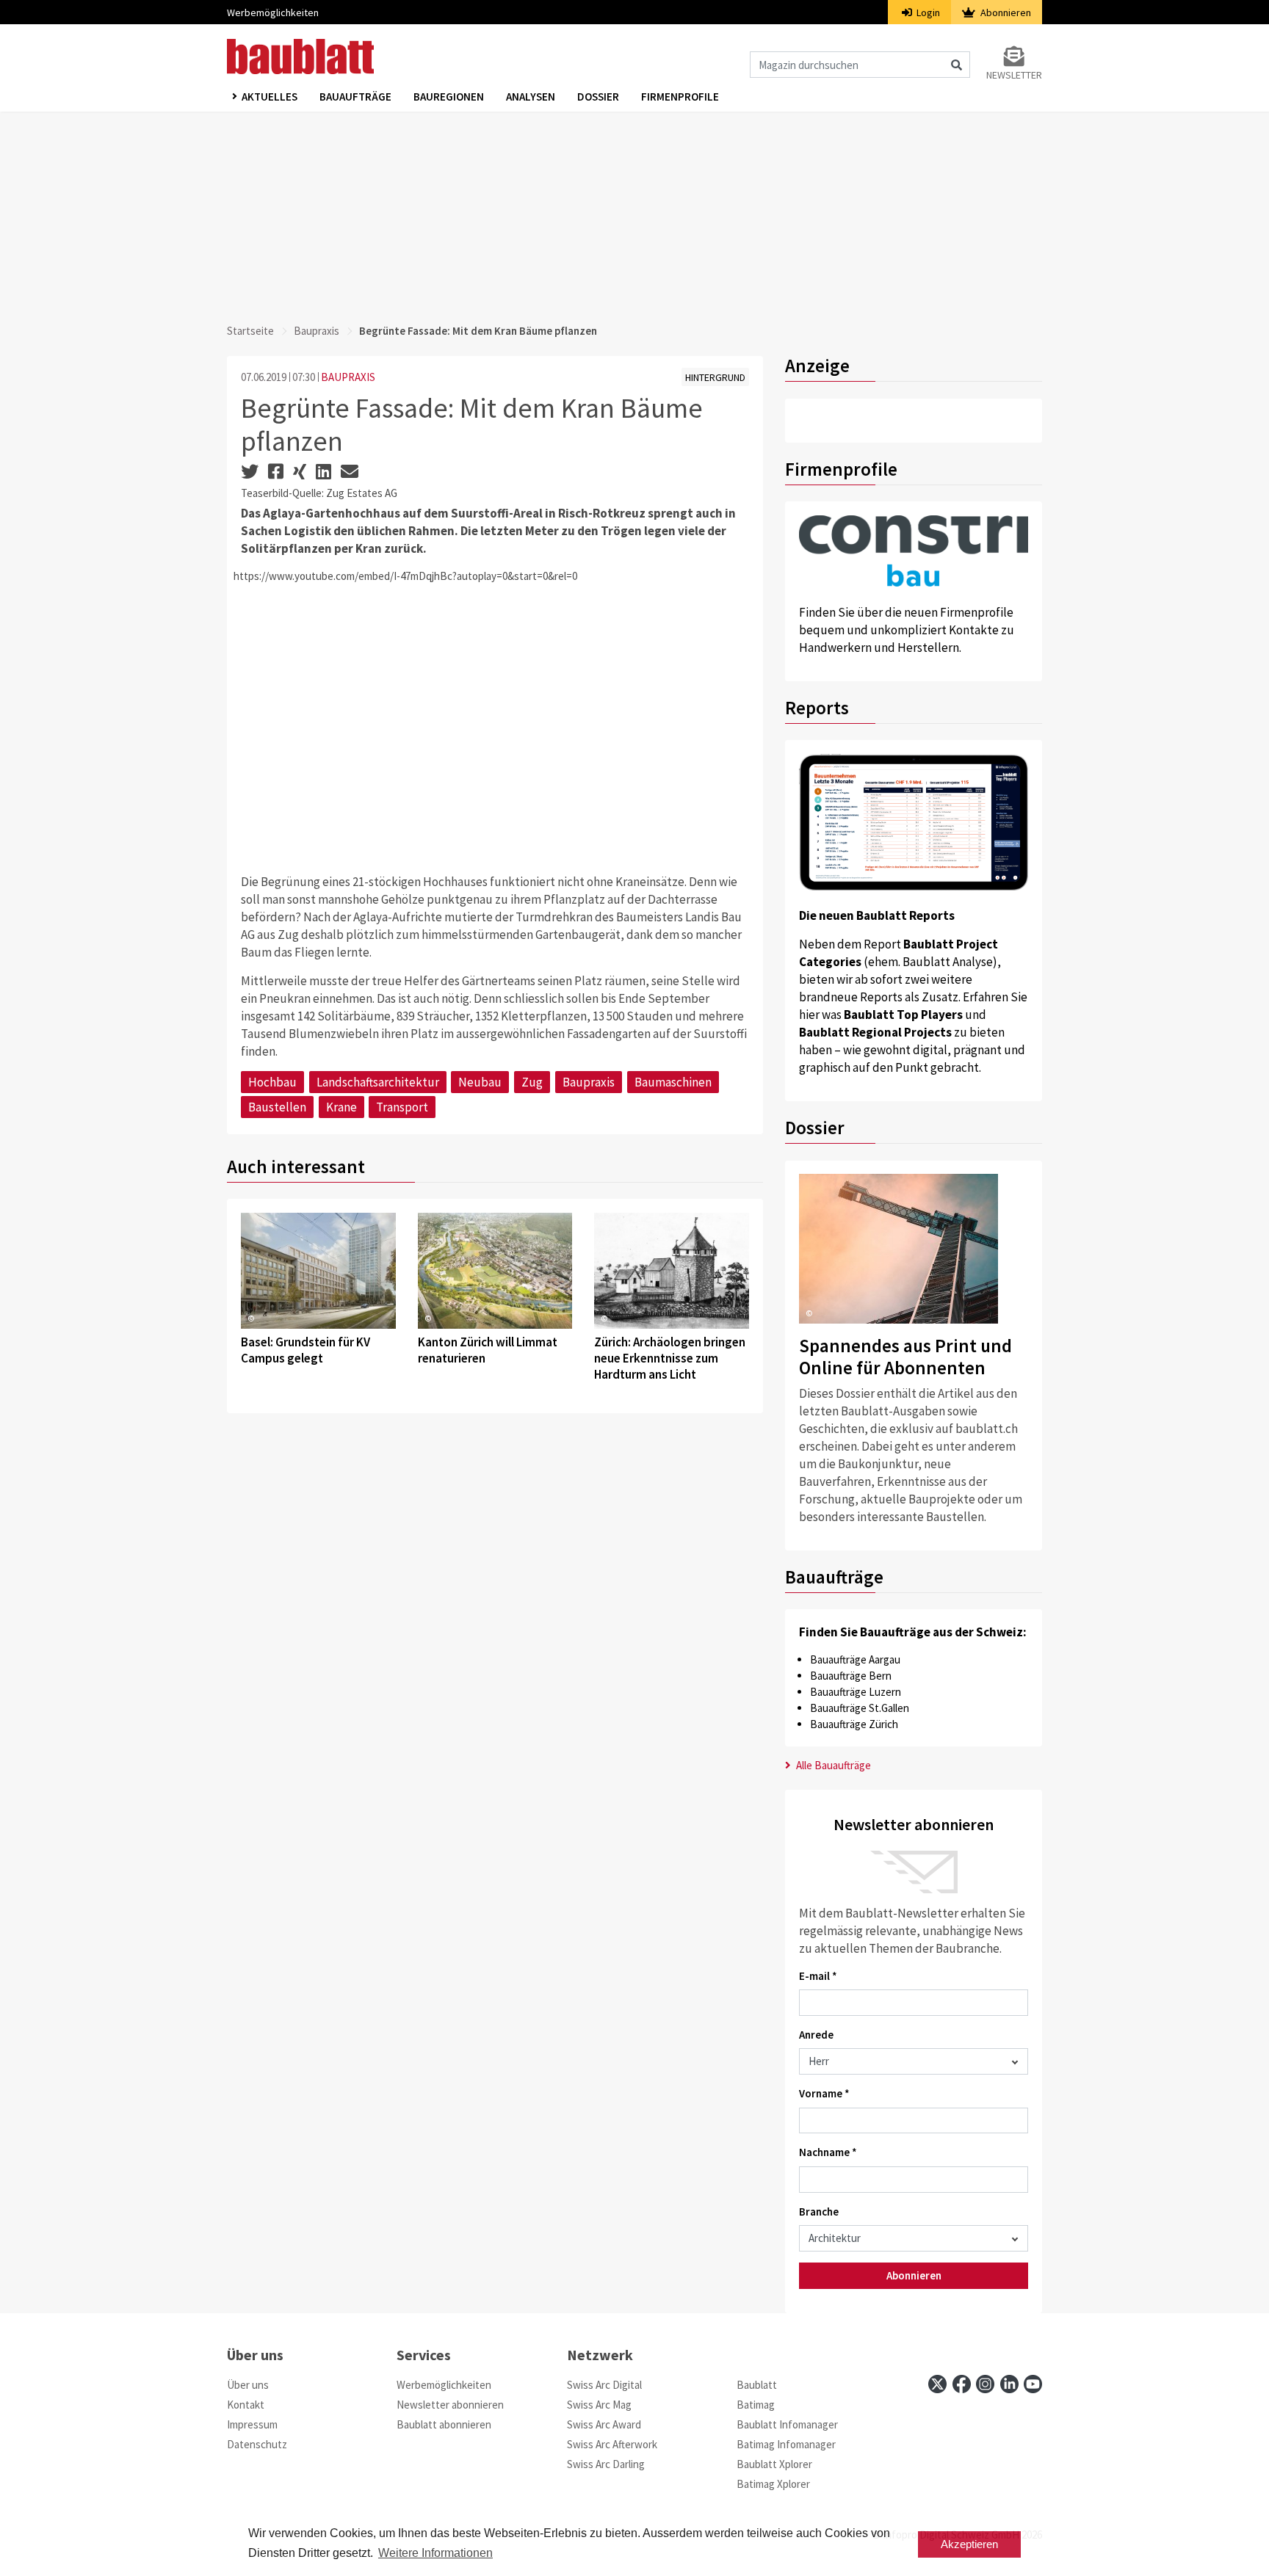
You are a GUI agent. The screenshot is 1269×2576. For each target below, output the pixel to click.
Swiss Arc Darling (606, 2464)
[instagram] (985, 2384)
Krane (341, 1107)
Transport (402, 1107)
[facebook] (962, 2384)
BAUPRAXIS (348, 377)
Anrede (816, 2035)
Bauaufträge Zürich (854, 1724)
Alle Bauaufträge (832, 1765)
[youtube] (1033, 2384)
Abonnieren (1005, 12)
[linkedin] (1009, 2384)
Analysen (531, 97)
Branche (819, 2212)
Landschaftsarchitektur (378, 1082)
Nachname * (828, 2152)
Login (927, 12)
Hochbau (272, 1082)
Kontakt (246, 2405)
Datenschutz (257, 2444)
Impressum (252, 2424)
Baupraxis (317, 331)
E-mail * (818, 1976)
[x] (937, 2384)
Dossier (598, 97)
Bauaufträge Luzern (856, 1692)
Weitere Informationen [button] (435, 2553)
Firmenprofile (680, 97)
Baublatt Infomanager (787, 2424)
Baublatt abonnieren (444, 2424)
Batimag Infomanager (786, 2444)
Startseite (250, 331)
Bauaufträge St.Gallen (860, 1708)
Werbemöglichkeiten (273, 12)
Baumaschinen (673, 1082)
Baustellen (277, 1107)
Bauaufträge (355, 97)
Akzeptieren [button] (969, 2544)
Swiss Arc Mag (599, 2405)
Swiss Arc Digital (604, 2385)
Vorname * (824, 2093)
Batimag (756, 2405)
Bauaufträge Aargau (855, 1659)
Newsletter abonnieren (450, 2405)
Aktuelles (270, 97)
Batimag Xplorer (773, 2484)
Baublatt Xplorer (774, 2464)
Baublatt (757, 2385)
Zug (532, 1082)
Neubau (480, 1082)
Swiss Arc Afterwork (612, 2444)
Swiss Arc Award (604, 2424)
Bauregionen (449, 97)
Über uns (248, 2385)
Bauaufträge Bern (851, 1676)
